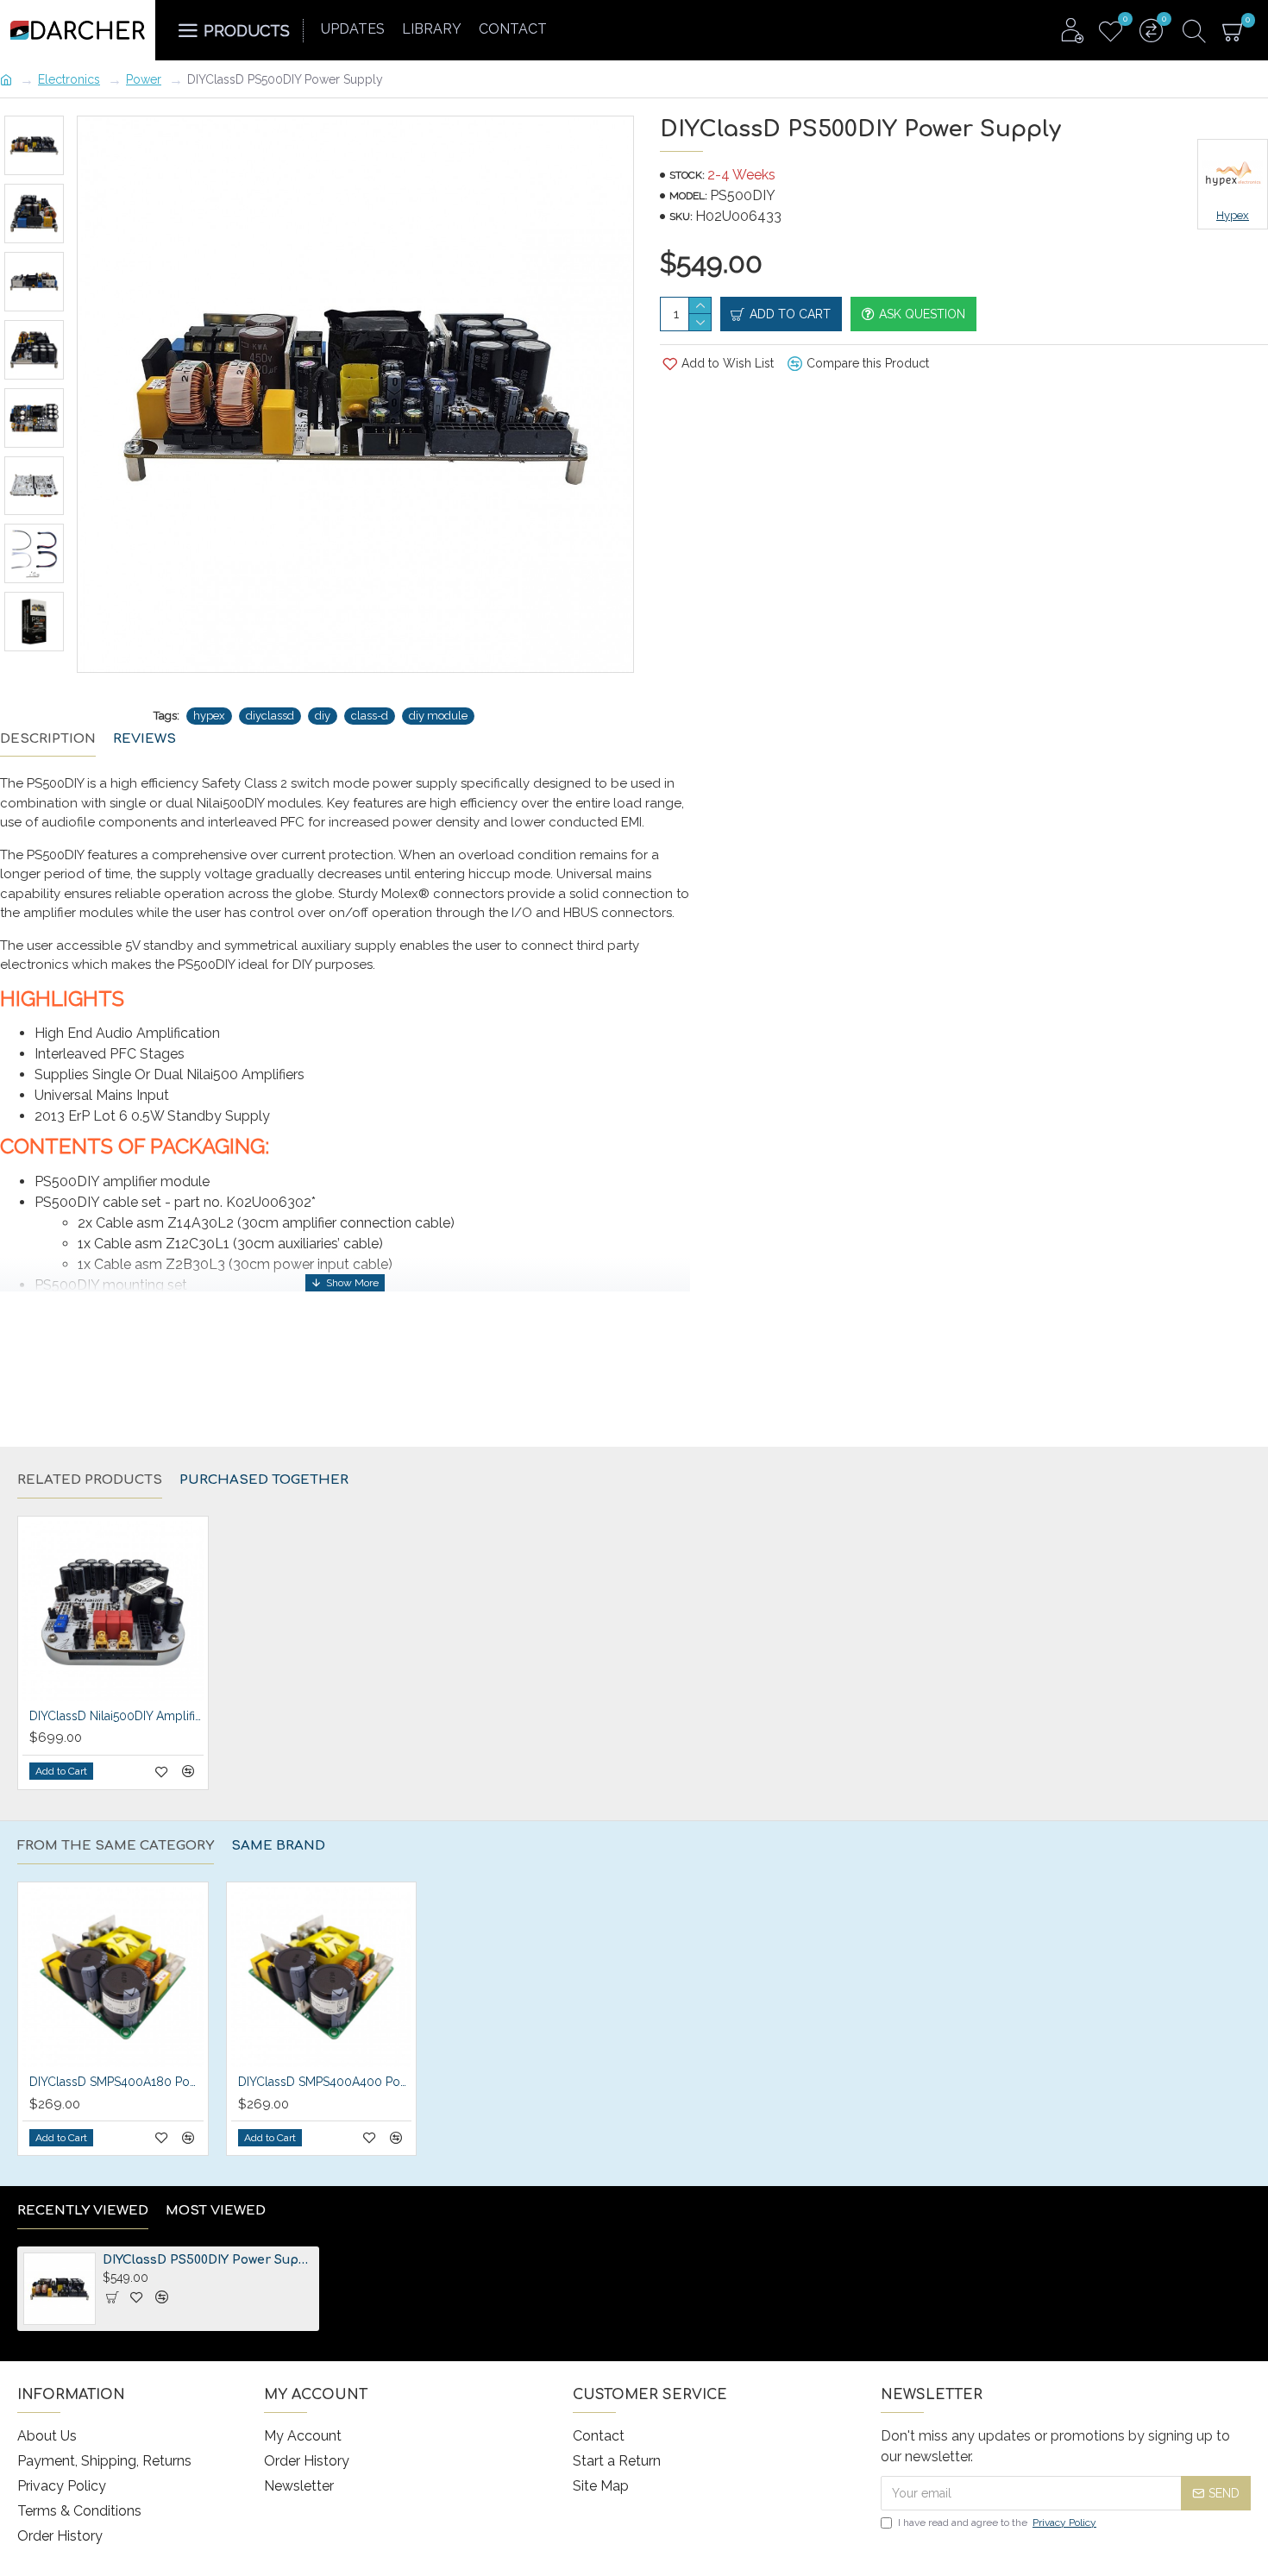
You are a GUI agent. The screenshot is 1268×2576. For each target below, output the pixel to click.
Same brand (278, 1846)
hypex (209, 716)
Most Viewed (216, 2211)
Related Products (90, 1480)
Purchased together (264, 1480)
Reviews (144, 739)
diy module (438, 716)
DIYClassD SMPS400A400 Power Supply (325, 2082)
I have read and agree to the (997, 2523)
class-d (370, 716)
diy (323, 716)
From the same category (116, 1846)
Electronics (69, 79)
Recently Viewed (83, 2211)
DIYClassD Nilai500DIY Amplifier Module (116, 1716)
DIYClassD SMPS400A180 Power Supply (116, 2082)
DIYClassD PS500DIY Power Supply (208, 2260)
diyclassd (270, 716)
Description (48, 739)
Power (144, 79)
